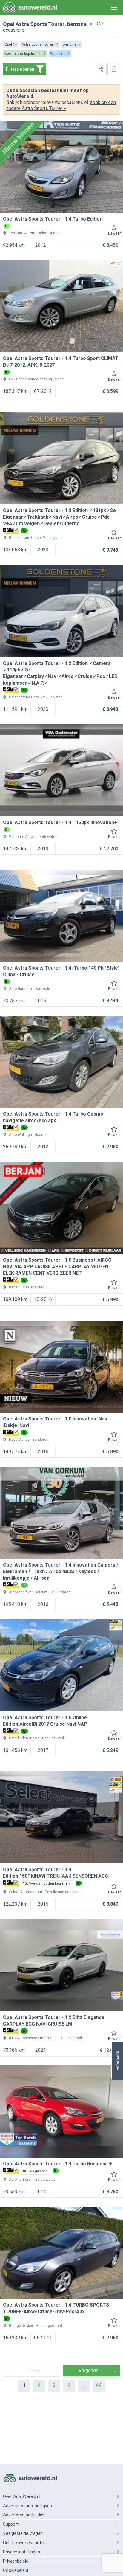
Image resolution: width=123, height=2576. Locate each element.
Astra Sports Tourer (40, 24)
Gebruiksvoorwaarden (24, 2543)
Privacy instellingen (21, 2552)
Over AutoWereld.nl (22, 2496)
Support (11, 2524)
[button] (117, 2061)
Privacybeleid (16, 2561)
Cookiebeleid (16, 2570)
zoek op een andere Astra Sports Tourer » (61, 105)
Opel (9, 24)
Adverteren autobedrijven (27, 2506)
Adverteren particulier (24, 2515)
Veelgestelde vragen (23, 2533)
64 (99, 2385)
